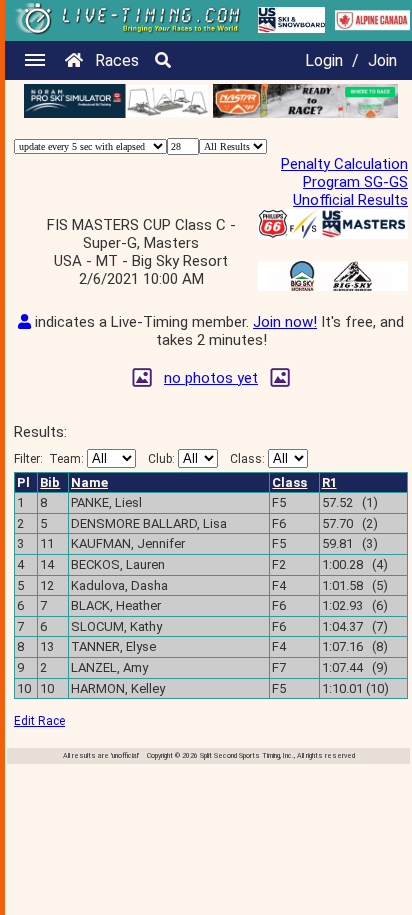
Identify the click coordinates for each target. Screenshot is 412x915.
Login (324, 60)
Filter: (49, 459)
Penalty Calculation (344, 164)
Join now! (285, 322)
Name (89, 482)
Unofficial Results (350, 200)
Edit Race (39, 721)
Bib (50, 482)
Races (117, 60)
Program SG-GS (355, 182)
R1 (329, 482)
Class (289, 482)
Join (382, 60)
